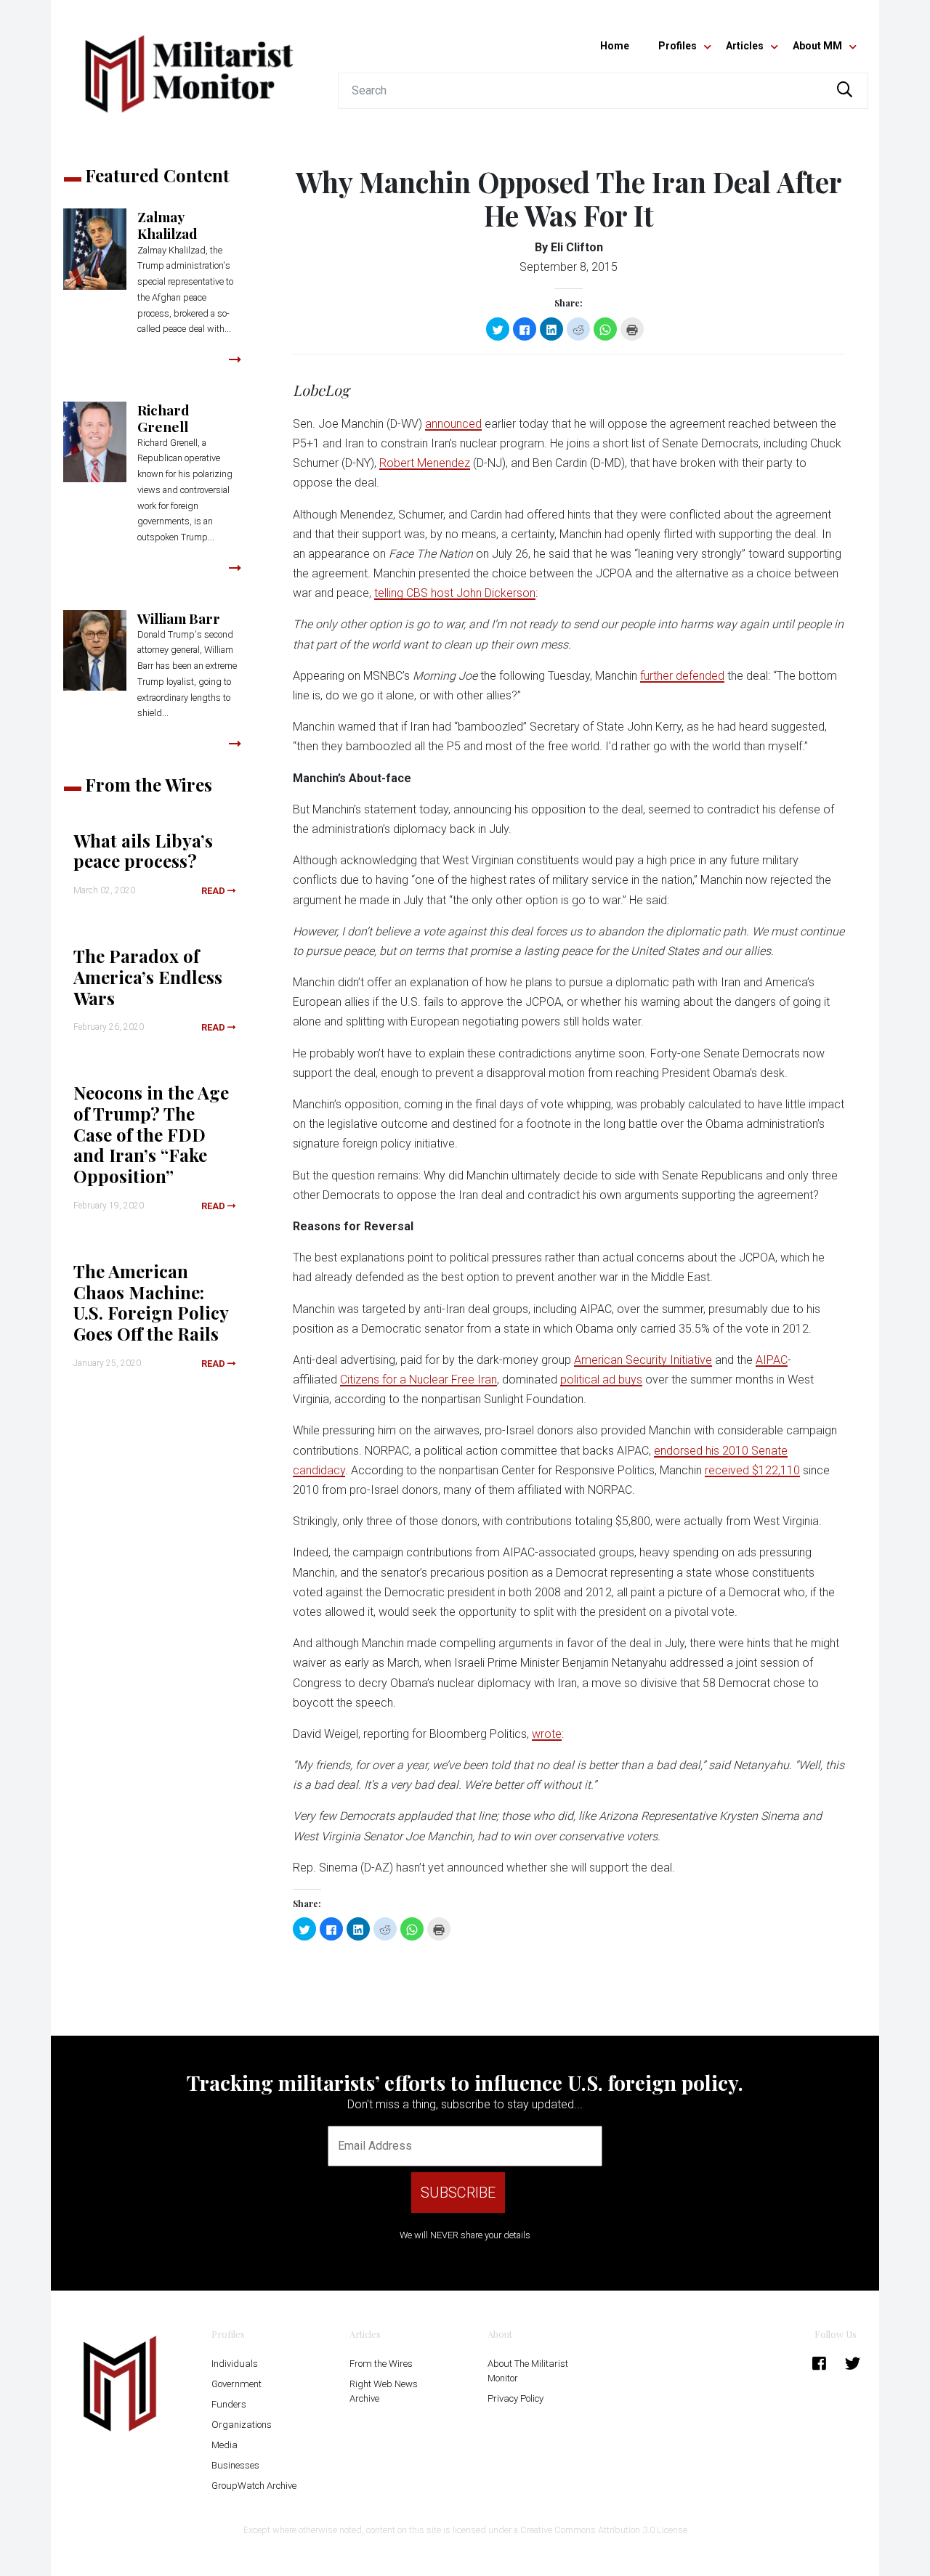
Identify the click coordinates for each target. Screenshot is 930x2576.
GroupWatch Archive (254, 2486)
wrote (547, 1734)
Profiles (678, 46)
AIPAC (772, 1360)
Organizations (242, 2425)
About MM (817, 46)
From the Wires (381, 2364)
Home (615, 46)
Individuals (235, 2364)
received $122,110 (752, 1470)
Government (236, 2384)
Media (225, 2445)
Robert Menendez (425, 463)
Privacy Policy (515, 2398)
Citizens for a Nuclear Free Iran (418, 1380)
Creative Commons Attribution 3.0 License (604, 2530)
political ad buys (601, 1380)
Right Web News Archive (384, 2391)
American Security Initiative (643, 1360)
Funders (229, 2404)
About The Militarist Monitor (528, 2371)
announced (453, 424)
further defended (682, 676)
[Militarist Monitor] (189, 65)
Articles (745, 46)
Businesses (235, 2465)
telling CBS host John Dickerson (455, 593)
